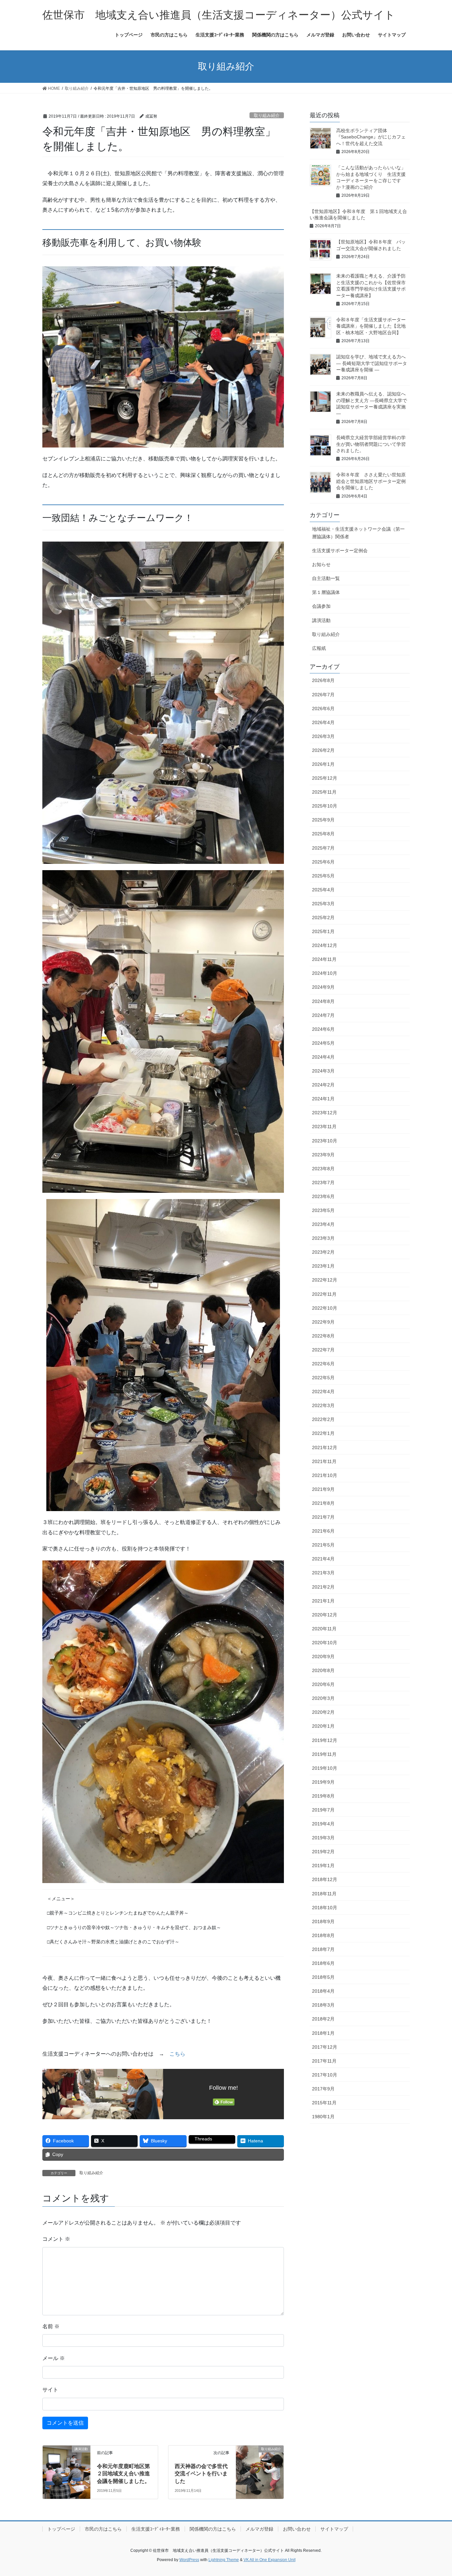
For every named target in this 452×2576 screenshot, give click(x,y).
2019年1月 (323, 1866)
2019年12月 (325, 1740)
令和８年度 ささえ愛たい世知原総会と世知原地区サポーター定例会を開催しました (371, 481)
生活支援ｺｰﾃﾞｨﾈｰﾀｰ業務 (156, 2529)
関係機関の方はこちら (213, 2529)
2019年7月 (323, 1810)
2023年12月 (325, 1113)
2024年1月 (323, 1099)
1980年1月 (323, 2117)
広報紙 (319, 648)
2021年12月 (325, 1447)
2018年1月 (323, 2033)
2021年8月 (323, 1503)
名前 (51, 2326)
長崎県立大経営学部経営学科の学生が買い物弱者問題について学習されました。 (371, 444)
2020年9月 (323, 1656)
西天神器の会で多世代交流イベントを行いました (201, 2474)
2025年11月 (324, 792)
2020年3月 (323, 1698)
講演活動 (321, 620)
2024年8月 (323, 1001)
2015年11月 (324, 2103)
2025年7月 (323, 848)
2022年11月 (324, 1294)
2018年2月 (323, 2019)
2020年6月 (323, 1684)
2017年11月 (324, 2061)
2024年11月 (324, 959)
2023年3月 (323, 1238)
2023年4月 (323, 1224)
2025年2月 (323, 918)
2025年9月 (323, 820)
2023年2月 (323, 1252)
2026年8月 (323, 680)
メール (54, 2358)
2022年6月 (323, 1364)
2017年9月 (323, 2089)
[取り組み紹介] (260, 2463)
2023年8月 (323, 1169)
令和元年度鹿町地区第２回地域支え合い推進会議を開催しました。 (123, 2474)
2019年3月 (323, 1838)
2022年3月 (323, 1405)
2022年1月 (323, 1433)
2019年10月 (325, 1768)
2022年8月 (323, 1336)
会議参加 (321, 606)
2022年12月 (325, 1280)
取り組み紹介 (267, 115)
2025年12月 (325, 778)
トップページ (61, 2529)
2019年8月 (323, 1796)
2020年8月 (323, 1670)
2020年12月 (325, 1615)
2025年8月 (323, 834)
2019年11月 (324, 1754)
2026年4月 (323, 722)
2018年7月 (323, 1949)
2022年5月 (323, 1378)
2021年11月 (324, 1461)
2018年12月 (325, 1879)
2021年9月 (323, 1489)
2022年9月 (323, 1322)
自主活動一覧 (326, 578)
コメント (56, 2239)
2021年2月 (323, 1587)
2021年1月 (323, 1601)
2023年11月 (324, 1127)
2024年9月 (323, 987)
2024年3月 (323, 1071)
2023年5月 (323, 1210)
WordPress (189, 2560)
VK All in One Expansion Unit (270, 2560)
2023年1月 (323, 1266)
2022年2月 (323, 1419)
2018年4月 (323, 1991)
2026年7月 (323, 695)
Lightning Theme (224, 2560)
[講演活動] (67, 2463)
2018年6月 (323, 1963)
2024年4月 (323, 1057)
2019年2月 (323, 1852)
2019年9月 (323, 1782)
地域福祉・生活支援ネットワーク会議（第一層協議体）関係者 (358, 533)
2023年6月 (323, 1196)
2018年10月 (325, 1908)
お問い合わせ (297, 2529)
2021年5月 (323, 1545)
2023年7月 (323, 1183)
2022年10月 (325, 1308)
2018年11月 (324, 1894)
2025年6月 (323, 862)
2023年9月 (323, 1155)
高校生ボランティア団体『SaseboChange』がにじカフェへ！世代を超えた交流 (371, 137)
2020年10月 (325, 1643)
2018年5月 (323, 1977)
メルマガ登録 (259, 2529)
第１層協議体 (326, 592)
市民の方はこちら (103, 2529)
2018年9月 (323, 1921)
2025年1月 (323, 931)
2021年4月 (323, 1559)
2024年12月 (325, 945)
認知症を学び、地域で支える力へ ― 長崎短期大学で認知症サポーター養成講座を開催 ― (372, 363)
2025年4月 (323, 890)
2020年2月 (323, 1712)
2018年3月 (323, 2005)
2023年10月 (325, 1141)
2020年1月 (323, 1726)
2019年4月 (323, 1824)
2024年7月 (323, 1015)
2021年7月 (323, 1517)
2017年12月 (325, 2047)
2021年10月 (325, 1475)
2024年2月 (323, 1085)
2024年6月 (323, 1029)
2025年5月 (323, 876)
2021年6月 (323, 1531)
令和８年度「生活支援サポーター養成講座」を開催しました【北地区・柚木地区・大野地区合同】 (371, 326)
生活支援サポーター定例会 (340, 551)
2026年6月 (323, 709)
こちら (177, 2054)
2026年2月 (323, 750)
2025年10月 (325, 806)
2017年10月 (325, 2075)
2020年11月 (324, 1629)
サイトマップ (334, 2529)
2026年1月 (323, 764)
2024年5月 (323, 1043)
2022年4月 (323, 1392)
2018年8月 (323, 1935)
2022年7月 (323, 1350)
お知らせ (321, 564)
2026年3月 (323, 736)
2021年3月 (323, 1573)
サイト (50, 2390)
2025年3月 (323, 904)
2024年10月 (325, 973)
